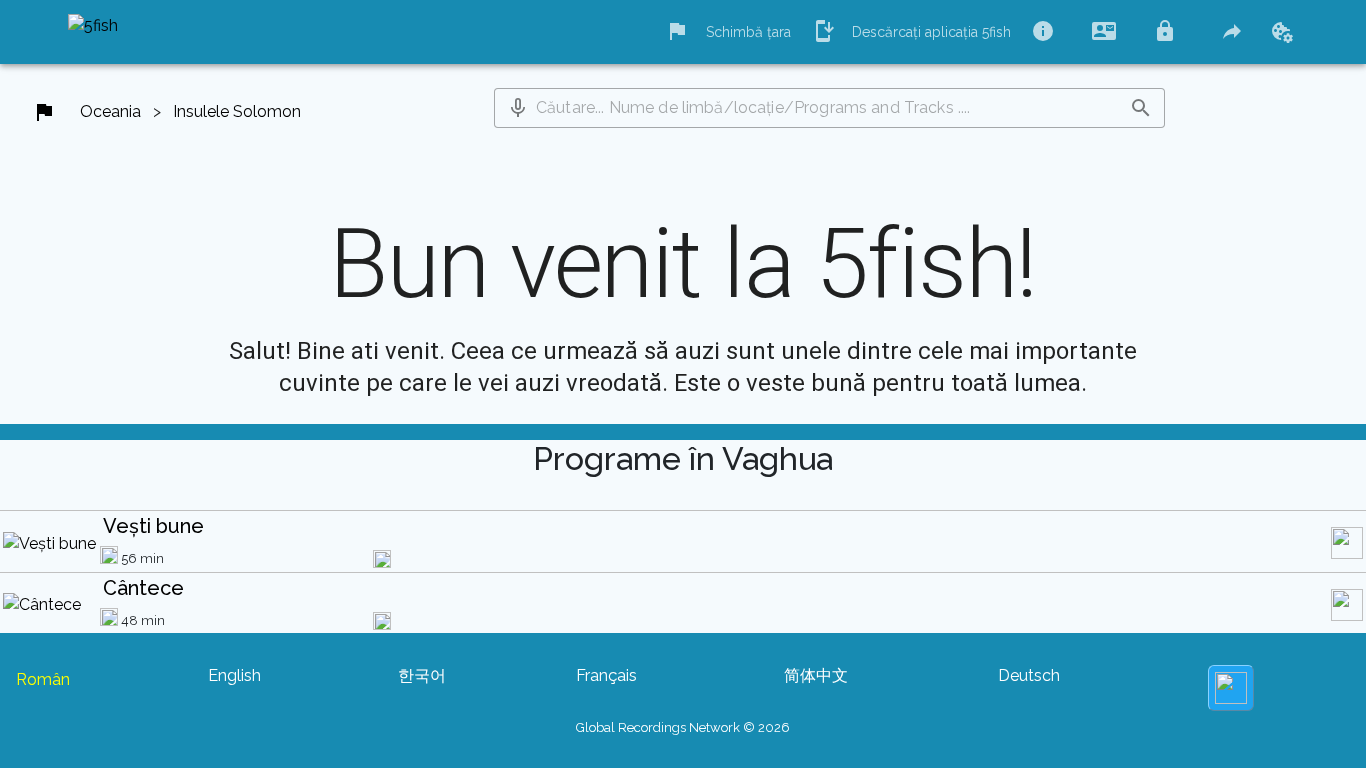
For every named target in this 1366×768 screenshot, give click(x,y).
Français (606, 675)
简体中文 (816, 675)
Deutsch (1029, 675)
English (234, 675)
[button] (518, 108)
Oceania (110, 111)
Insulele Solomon (237, 111)
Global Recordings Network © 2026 (683, 727)
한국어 (422, 675)
